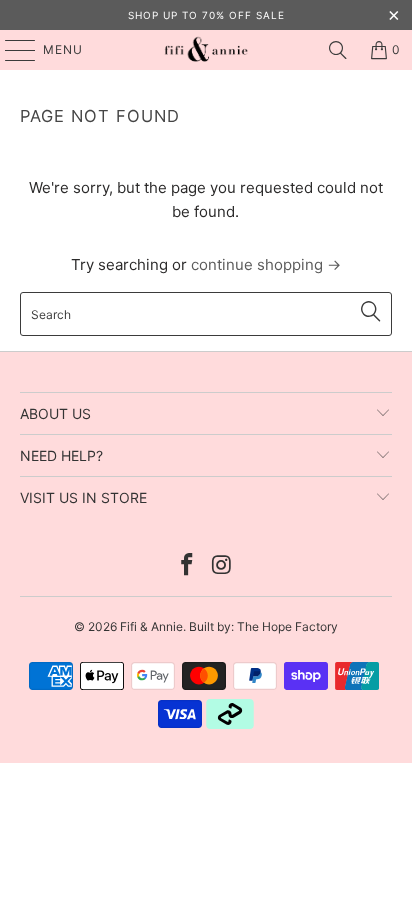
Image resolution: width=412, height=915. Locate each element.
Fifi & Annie (151, 626)
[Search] (338, 50)
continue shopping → (266, 264)
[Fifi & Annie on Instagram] (222, 566)
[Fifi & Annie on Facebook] (188, 566)
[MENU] (10, 50)
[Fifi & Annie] (206, 50)
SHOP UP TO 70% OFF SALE (206, 15)
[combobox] (205, 314)
